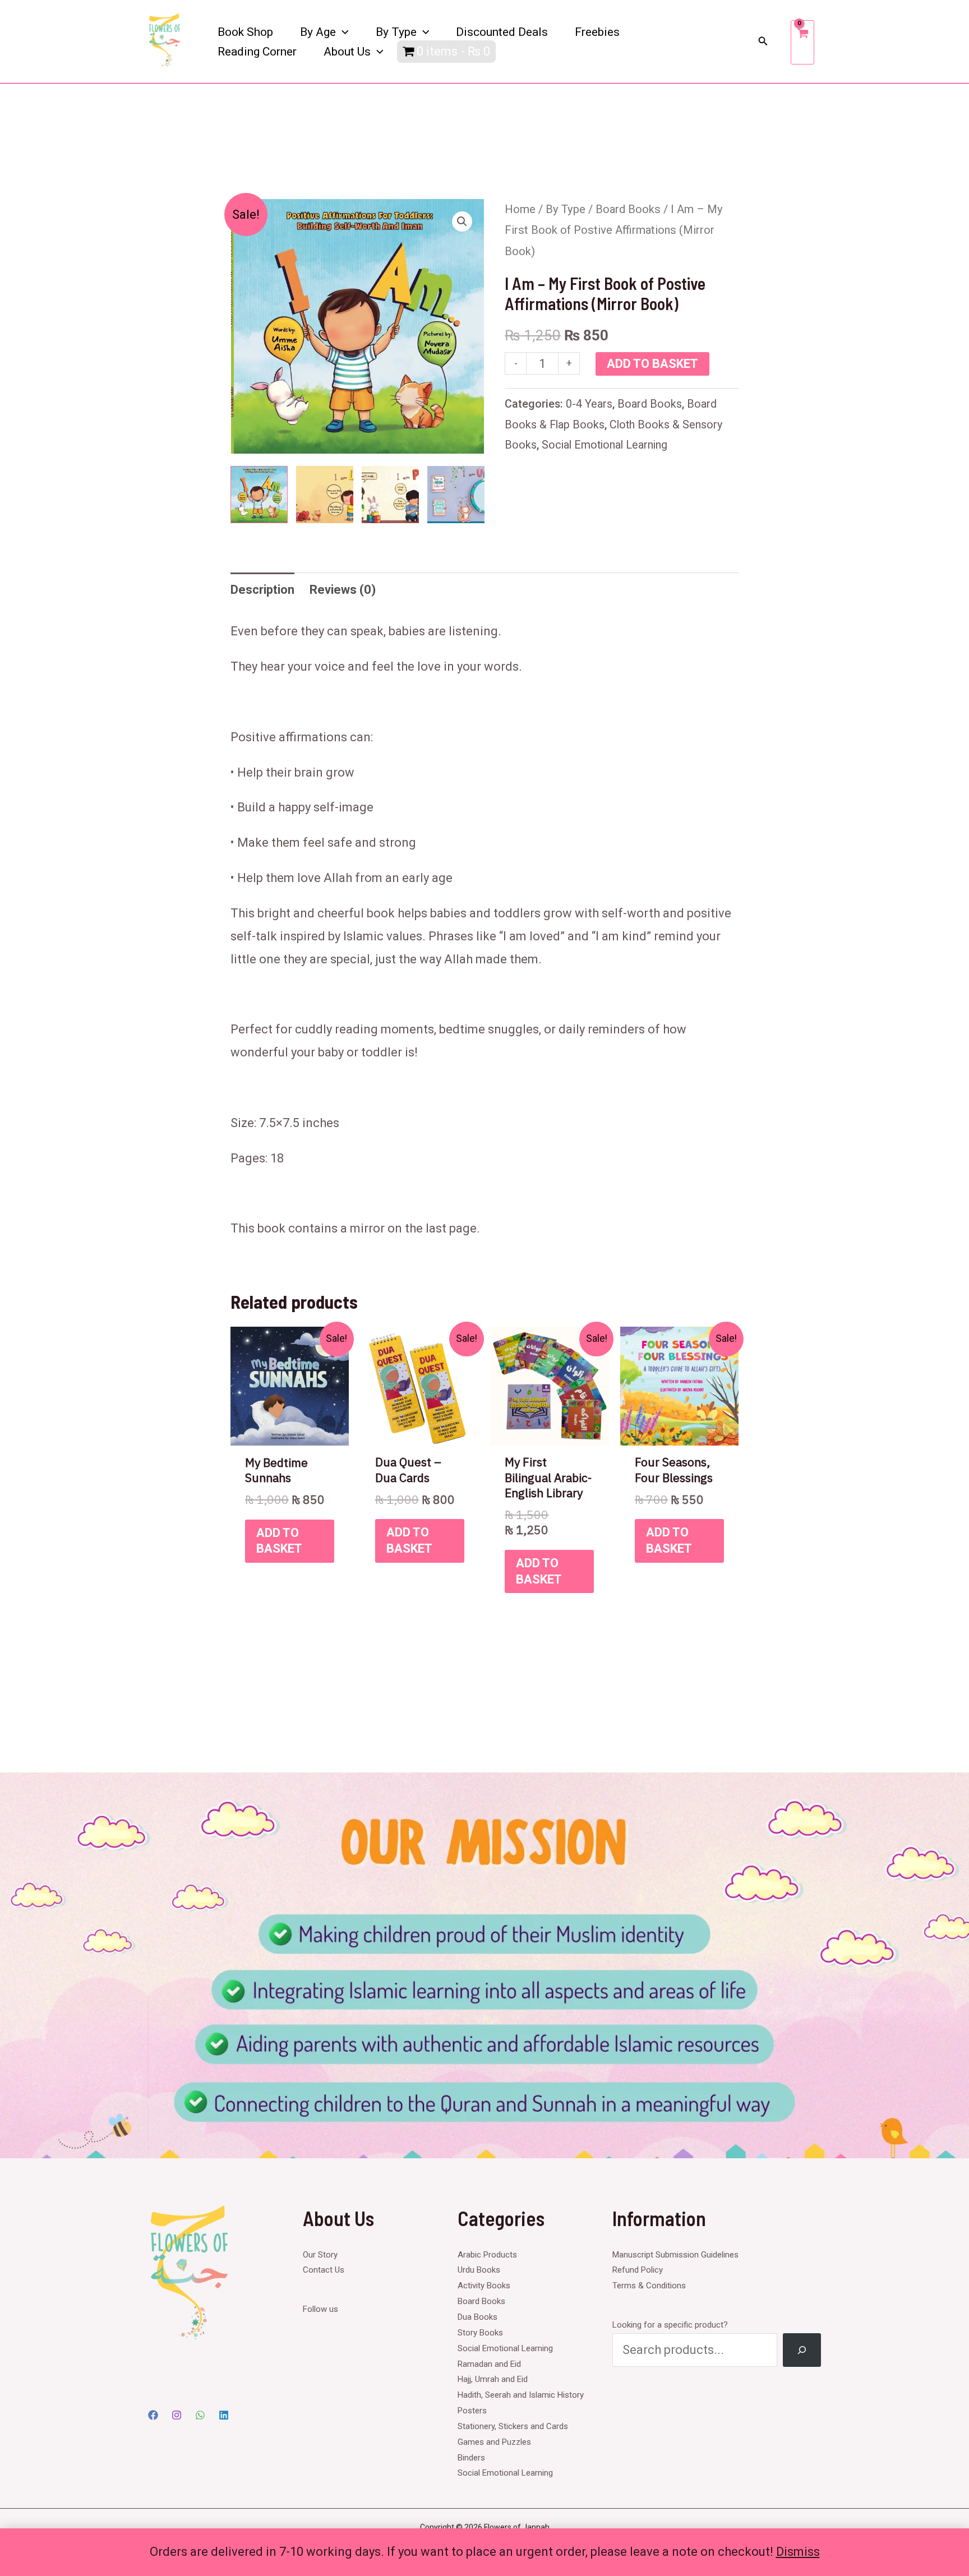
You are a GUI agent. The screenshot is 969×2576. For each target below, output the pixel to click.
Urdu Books (479, 2270)
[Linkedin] (224, 2415)
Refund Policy (638, 2270)
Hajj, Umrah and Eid (493, 2379)
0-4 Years (589, 404)
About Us (347, 52)
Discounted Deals (502, 32)
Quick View (290, 1432)
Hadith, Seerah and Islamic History (521, 2395)
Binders (471, 2458)
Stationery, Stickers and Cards (513, 2426)
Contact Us (324, 2270)
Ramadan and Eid (489, 2364)
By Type (396, 32)
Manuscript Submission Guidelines (675, 2255)
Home (520, 209)
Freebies (597, 32)
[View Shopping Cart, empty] (802, 42)
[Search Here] (802, 2350)
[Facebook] (153, 2415)
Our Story (320, 2255)
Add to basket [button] (279, 1541)
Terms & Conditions (649, 2286)
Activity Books (484, 2286)
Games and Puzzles (494, 2442)
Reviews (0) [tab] (343, 590)
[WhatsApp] (200, 2415)
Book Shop (245, 32)
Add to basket (652, 364)
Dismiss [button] (798, 2552)
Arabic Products (487, 2255)
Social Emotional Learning (605, 445)
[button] (342, 32)
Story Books (480, 2333)
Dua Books (477, 2317)
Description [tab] (262, 590)
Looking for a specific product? (670, 2325)
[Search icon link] (763, 42)
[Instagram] (177, 2415)
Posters (472, 2411)
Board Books (628, 209)
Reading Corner (257, 52)
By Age (318, 32)
